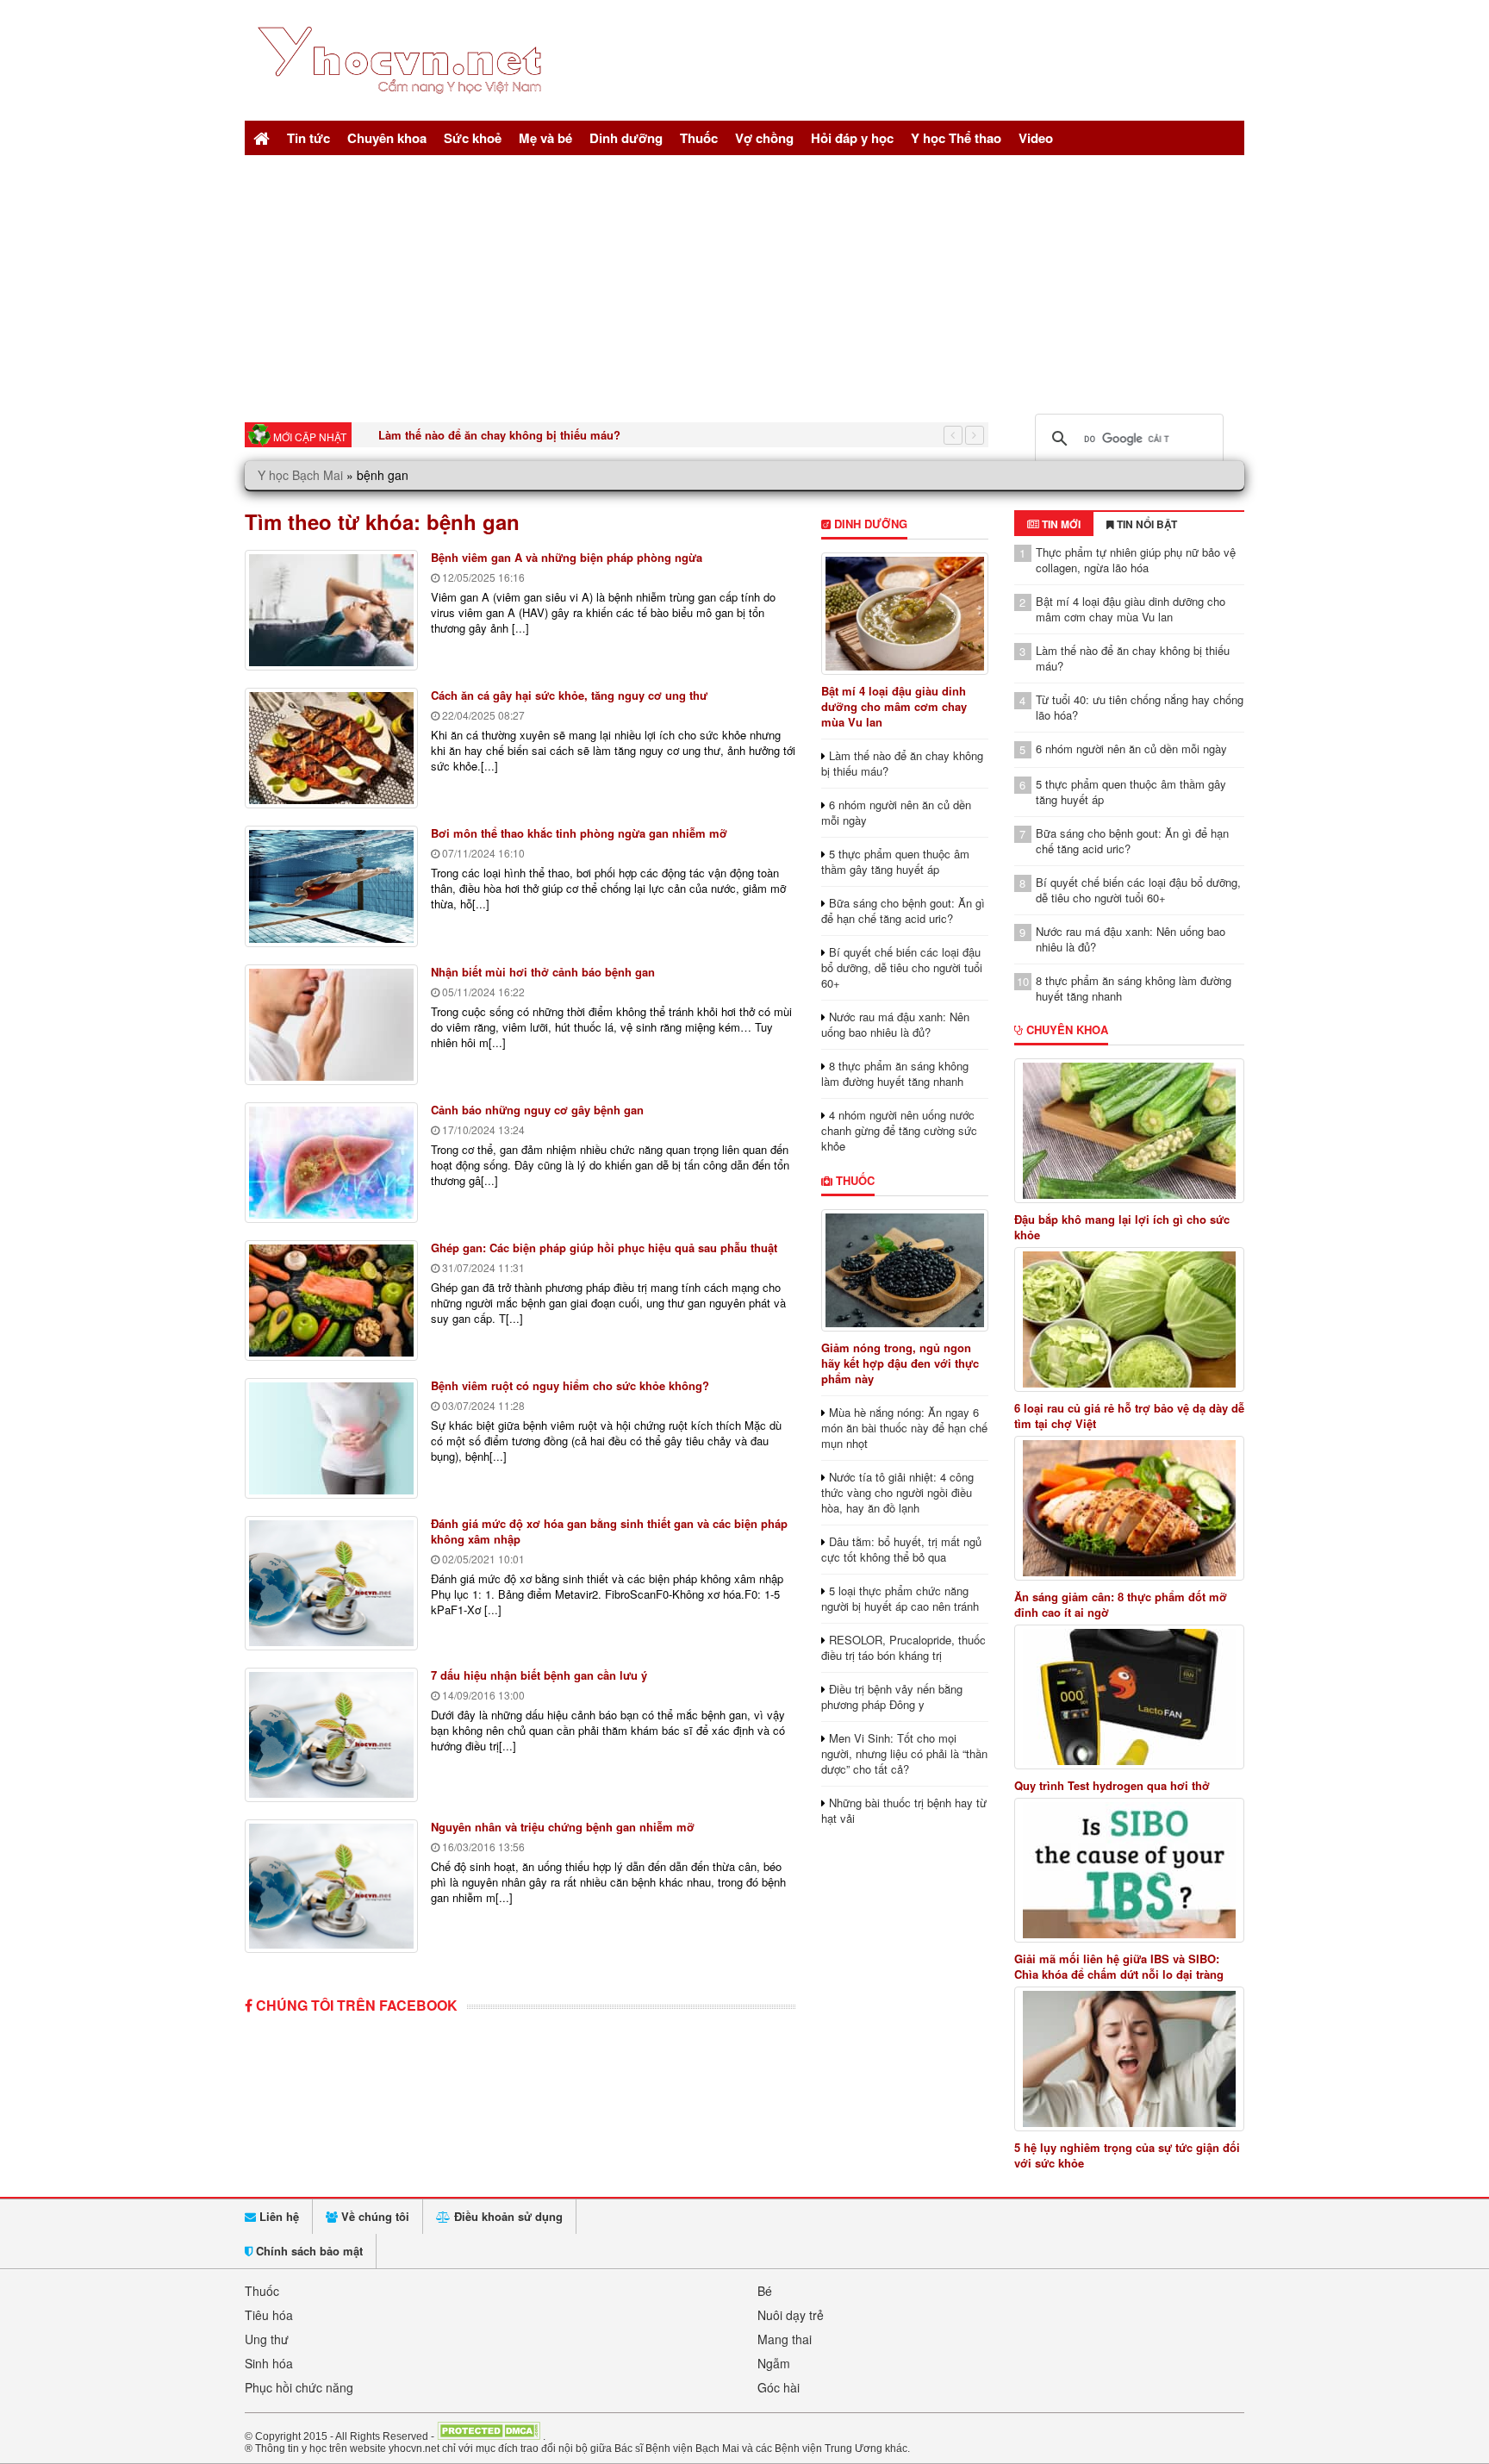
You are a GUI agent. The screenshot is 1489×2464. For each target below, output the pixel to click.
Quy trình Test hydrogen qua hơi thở (1112, 1786)
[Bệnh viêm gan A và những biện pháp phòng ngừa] (331, 610)
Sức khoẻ (473, 138)
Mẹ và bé (545, 138)
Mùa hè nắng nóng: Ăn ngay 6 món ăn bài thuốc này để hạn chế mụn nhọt (904, 1428)
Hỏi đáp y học (852, 138)
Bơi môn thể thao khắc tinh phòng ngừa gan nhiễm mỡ (579, 833)
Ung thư (267, 2339)
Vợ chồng (764, 138)
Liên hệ (277, 2216)
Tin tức (308, 138)
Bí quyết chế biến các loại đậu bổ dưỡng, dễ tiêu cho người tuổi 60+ (902, 967)
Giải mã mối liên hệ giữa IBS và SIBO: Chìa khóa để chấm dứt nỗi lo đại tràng (1119, 1967)
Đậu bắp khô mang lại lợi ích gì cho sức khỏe (1122, 1227)
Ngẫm (774, 2363)
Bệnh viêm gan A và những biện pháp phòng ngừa (567, 557)
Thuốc (699, 138)
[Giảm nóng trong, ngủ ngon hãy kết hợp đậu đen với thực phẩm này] (904, 1270)
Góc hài (779, 2387)
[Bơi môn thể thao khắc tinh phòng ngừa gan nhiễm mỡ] (331, 886)
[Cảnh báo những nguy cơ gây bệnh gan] (331, 1163)
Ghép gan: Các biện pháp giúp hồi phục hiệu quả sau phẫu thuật (604, 1248)
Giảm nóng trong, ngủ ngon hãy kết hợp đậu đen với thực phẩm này (900, 1363)
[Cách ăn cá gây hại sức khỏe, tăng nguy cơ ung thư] (331, 748)
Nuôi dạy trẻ (791, 2315)
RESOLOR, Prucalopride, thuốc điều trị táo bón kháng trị (903, 1647)
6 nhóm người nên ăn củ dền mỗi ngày (896, 812)
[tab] (1054, 524)
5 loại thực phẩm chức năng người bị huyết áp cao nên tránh (900, 1598)
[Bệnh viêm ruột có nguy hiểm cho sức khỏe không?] (331, 1438)
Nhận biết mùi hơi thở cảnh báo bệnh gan (543, 972)
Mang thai (785, 2339)
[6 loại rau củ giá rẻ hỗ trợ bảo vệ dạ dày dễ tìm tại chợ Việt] (1130, 1319)
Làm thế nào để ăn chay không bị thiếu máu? (499, 435)
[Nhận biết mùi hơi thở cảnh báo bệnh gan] (331, 1025)
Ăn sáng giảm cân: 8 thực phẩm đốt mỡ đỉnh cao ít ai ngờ (1121, 1605)
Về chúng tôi (374, 2216)
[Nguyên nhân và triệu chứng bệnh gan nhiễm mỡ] (331, 1887)
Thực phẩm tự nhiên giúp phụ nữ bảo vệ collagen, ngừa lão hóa (1136, 560)
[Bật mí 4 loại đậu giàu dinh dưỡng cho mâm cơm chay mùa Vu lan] (904, 614)
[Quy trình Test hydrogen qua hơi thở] (1130, 1697)
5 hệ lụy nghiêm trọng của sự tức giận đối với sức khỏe (1127, 2155)
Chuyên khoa (387, 138)
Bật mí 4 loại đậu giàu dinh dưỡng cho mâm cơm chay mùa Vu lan (894, 706)
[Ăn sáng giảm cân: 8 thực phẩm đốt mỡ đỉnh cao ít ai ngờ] (1130, 1508)
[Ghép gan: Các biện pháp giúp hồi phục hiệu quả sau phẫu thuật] (331, 1301)
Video (1036, 138)
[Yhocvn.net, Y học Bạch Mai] (403, 108)
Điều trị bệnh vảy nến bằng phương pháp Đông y (892, 1697)
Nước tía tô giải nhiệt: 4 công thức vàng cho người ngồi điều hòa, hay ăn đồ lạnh (897, 1492)
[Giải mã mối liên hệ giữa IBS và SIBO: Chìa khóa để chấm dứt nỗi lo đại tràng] (1130, 1870)
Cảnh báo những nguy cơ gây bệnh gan (537, 1110)
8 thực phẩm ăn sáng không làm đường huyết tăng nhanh (895, 1073)
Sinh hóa (269, 2363)
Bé (765, 2291)
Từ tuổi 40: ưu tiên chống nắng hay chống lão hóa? (1140, 707)
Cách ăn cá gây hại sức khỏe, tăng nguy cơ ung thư (569, 695)
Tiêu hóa (269, 2315)
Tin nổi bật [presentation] (1146, 524)
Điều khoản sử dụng (507, 2216)
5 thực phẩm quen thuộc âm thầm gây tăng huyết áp (895, 861)
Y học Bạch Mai (300, 475)
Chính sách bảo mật (308, 2251)
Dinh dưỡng (626, 138)
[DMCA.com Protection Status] (489, 2436)
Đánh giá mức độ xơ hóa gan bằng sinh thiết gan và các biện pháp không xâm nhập (609, 1531)
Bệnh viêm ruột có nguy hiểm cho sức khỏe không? (570, 1385)
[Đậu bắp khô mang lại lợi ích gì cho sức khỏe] (1130, 1131)
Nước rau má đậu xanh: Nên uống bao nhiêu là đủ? (895, 1024)
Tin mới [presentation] (1060, 524)
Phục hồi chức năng (299, 2387)
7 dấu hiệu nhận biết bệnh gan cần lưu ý (539, 1675)
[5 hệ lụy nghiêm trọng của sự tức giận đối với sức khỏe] (1130, 2059)
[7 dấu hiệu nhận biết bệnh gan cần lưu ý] (331, 1735)
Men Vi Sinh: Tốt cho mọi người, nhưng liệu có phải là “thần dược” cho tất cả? (904, 1753)
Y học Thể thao (956, 138)
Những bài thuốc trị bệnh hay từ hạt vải (904, 1810)
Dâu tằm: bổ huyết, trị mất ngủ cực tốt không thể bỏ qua (901, 1549)
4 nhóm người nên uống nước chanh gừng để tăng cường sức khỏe (899, 1130)
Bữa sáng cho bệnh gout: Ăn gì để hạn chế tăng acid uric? (903, 911)
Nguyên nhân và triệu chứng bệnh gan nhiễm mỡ (563, 1827)
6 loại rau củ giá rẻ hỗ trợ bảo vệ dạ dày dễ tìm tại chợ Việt (1129, 1416)
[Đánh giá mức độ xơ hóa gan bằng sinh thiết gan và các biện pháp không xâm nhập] (331, 1583)
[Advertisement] (744, 284)
